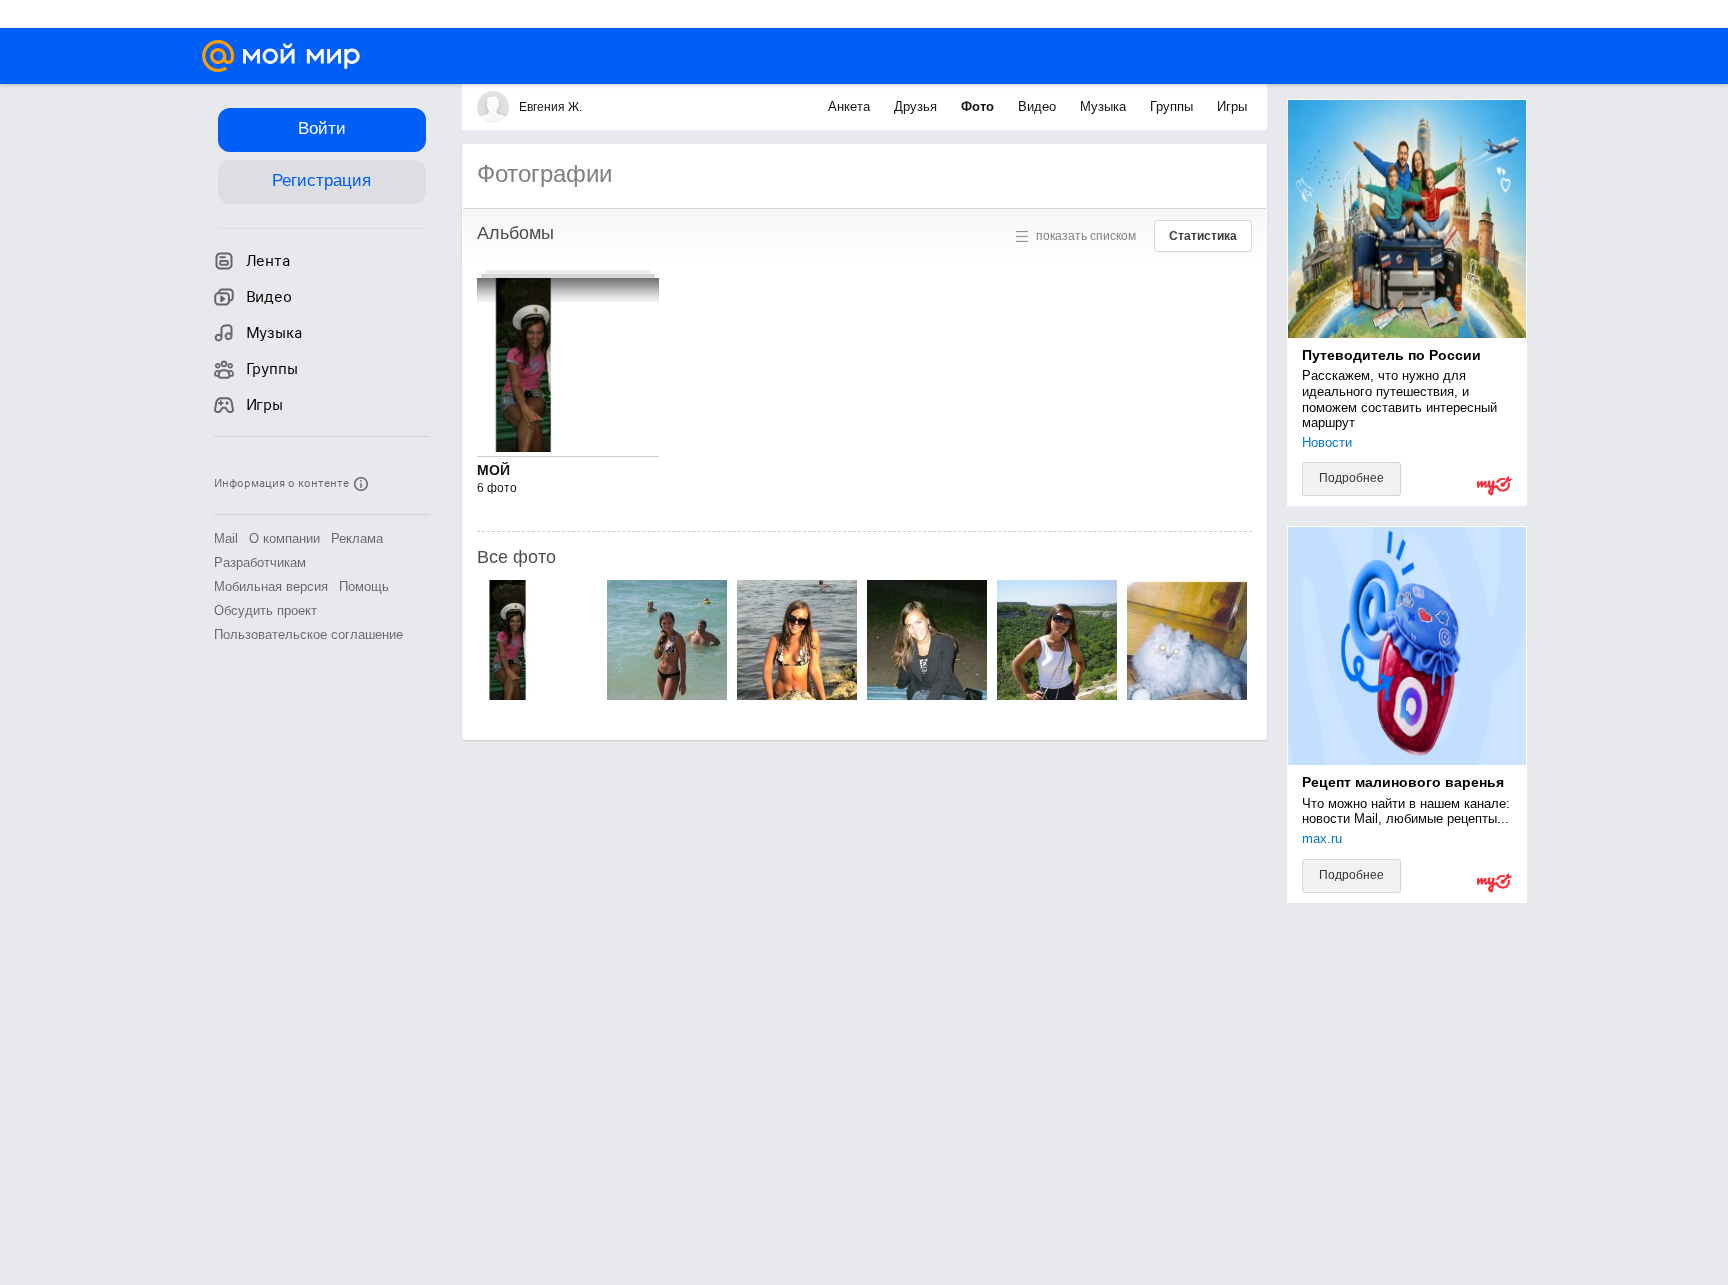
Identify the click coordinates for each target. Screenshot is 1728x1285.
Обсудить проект (265, 610)
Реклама (357, 538)
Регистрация (321, 180)
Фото (979, 106)
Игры (1232, 106)
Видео (1039, 106)
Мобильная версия (271, 586)
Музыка (1105, 106)
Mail (226, 538)
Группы (1173, 106)
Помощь (364, 586)
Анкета (851, 106)
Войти (322, 128)
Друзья (917, 106)
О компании (284, 538)
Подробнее (1351, 478)
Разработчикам (260, 562)
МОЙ (493, 470)
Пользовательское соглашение (308, 634)
